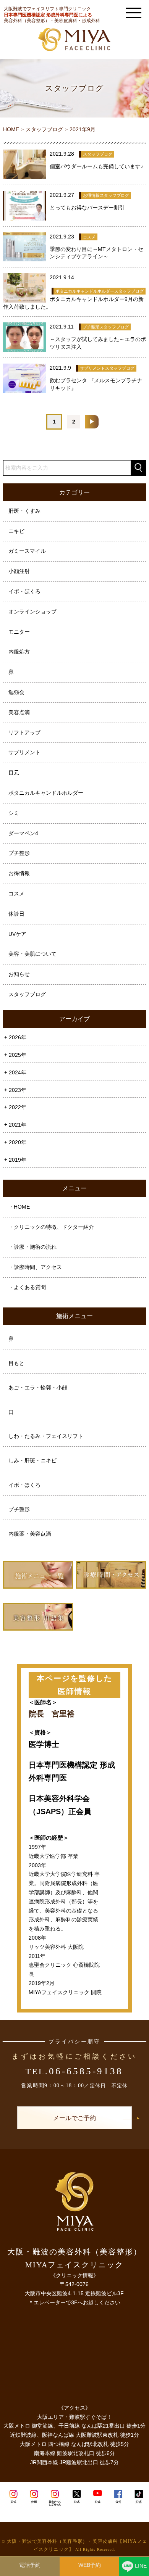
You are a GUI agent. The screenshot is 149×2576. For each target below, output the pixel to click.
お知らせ (19, 974)
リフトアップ (24, 733)
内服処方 (19, 652)
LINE (141, 2566)
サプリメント (24, 752)
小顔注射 (19, 571)
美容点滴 (19, 712)
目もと (16, 1363)
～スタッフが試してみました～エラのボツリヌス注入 (98, 343)
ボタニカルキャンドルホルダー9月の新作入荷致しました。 (73, 303)
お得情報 (19, 873)
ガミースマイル (27, 551)
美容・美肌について (32, 954)
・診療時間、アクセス (35, 1267)
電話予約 (30, 2565)
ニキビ (16, 531)
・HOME (19, 1207)
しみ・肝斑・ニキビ (32, 1460)
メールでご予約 (74, 2118)
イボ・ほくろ (24, 591)
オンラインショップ (32, 612)
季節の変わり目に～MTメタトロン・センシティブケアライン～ (96, 253)
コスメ (16, 894)
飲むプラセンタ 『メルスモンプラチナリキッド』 (96, 384)
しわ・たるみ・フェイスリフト (46, 1436)
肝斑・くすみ (24, 511)
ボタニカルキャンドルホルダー (46, 793)
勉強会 (16, 692)
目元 (14, 773)
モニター (19, 632)
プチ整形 (19, 853)
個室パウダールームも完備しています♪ (96, 166)
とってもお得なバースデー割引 (87, 208)
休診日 (16, 914)
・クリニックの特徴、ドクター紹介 (51, 1227)
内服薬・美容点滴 (30, 1534)
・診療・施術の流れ (32, 1247)
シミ (14, 813)
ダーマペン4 (23, 833)
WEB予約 (90, 2565)
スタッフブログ (27, 994)
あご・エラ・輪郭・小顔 (38, 1388)
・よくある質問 (27, 1287)
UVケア (17, 934)
